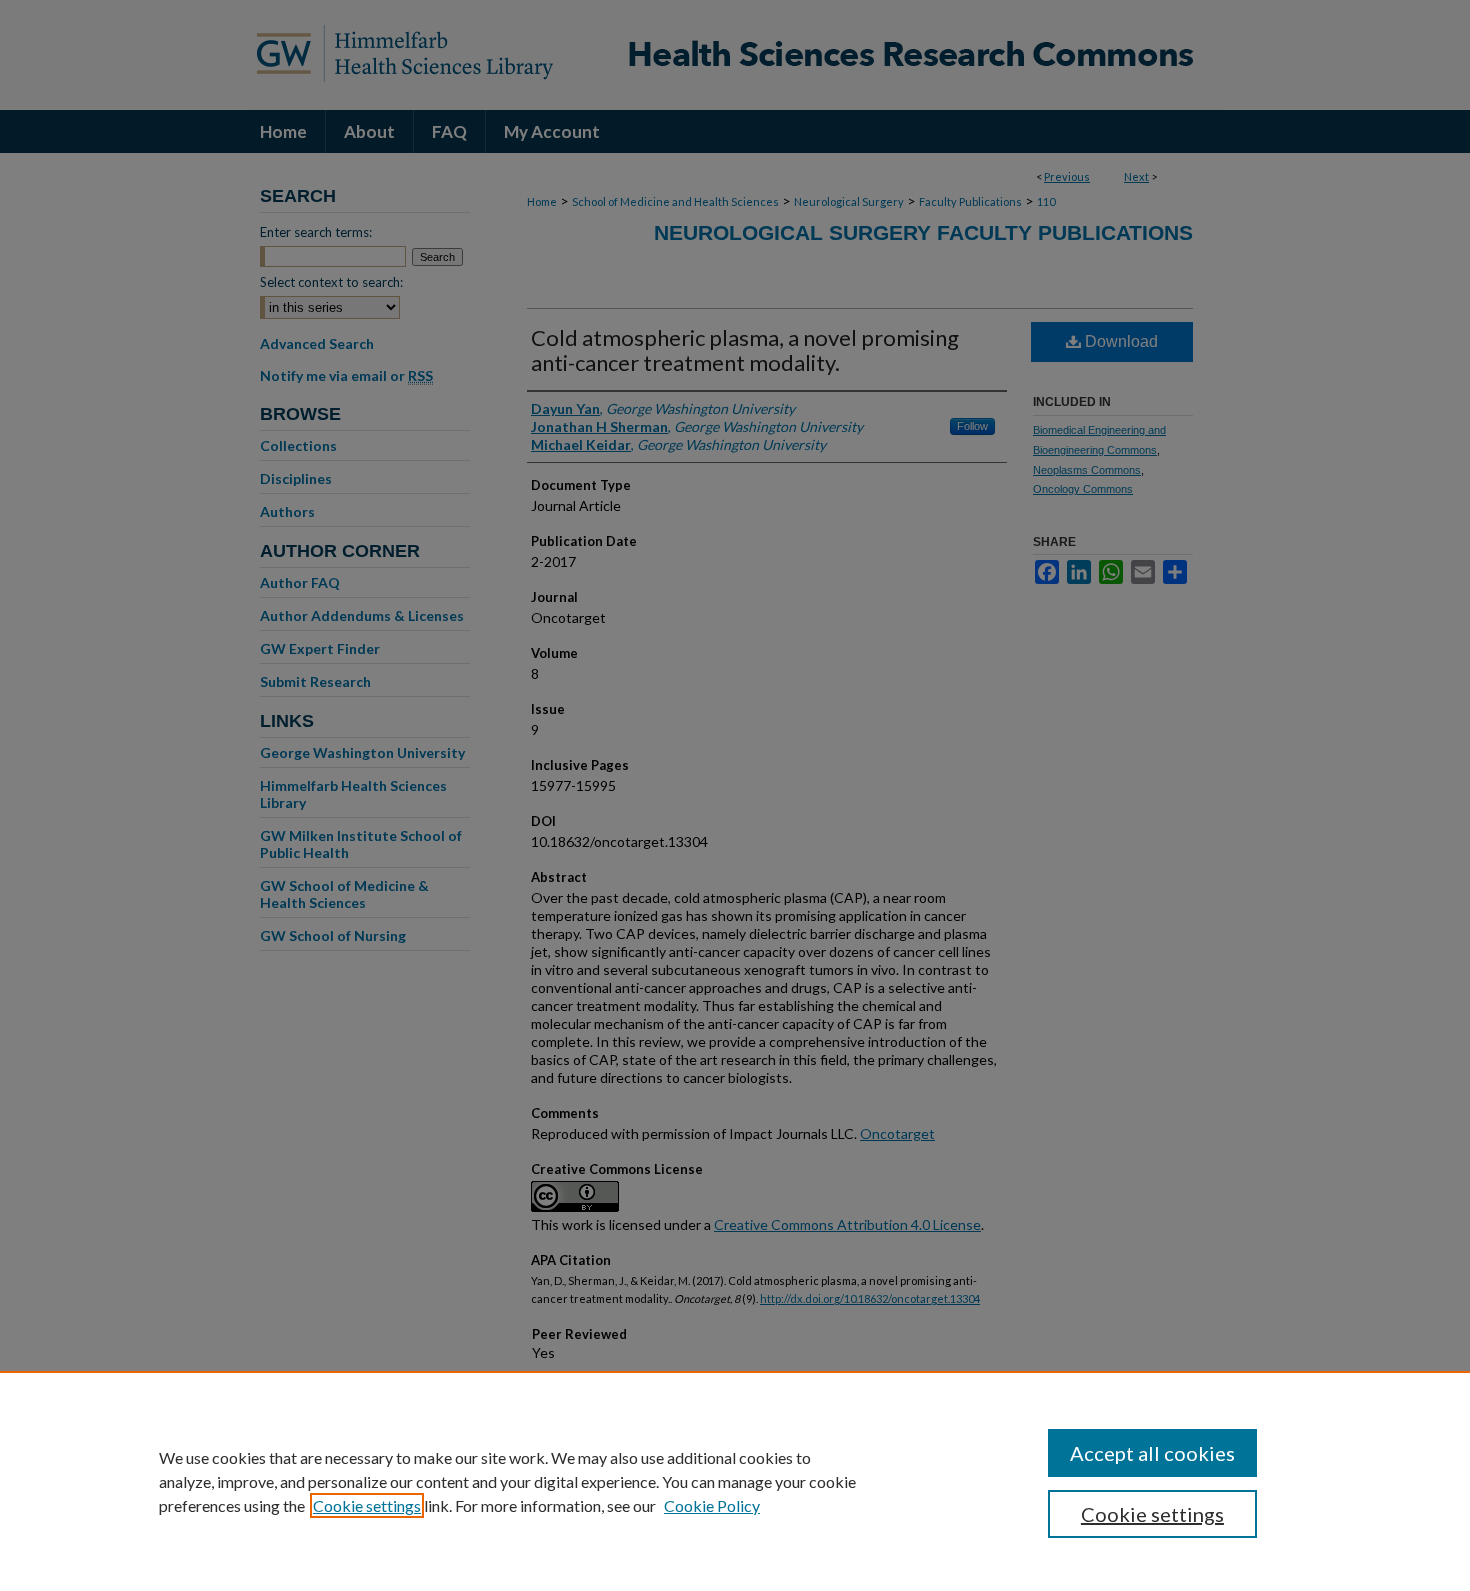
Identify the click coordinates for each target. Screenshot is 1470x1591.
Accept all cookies (1152, 1453)
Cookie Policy (712, 1505)
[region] (735, 1481)
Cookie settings (367, 1505)
